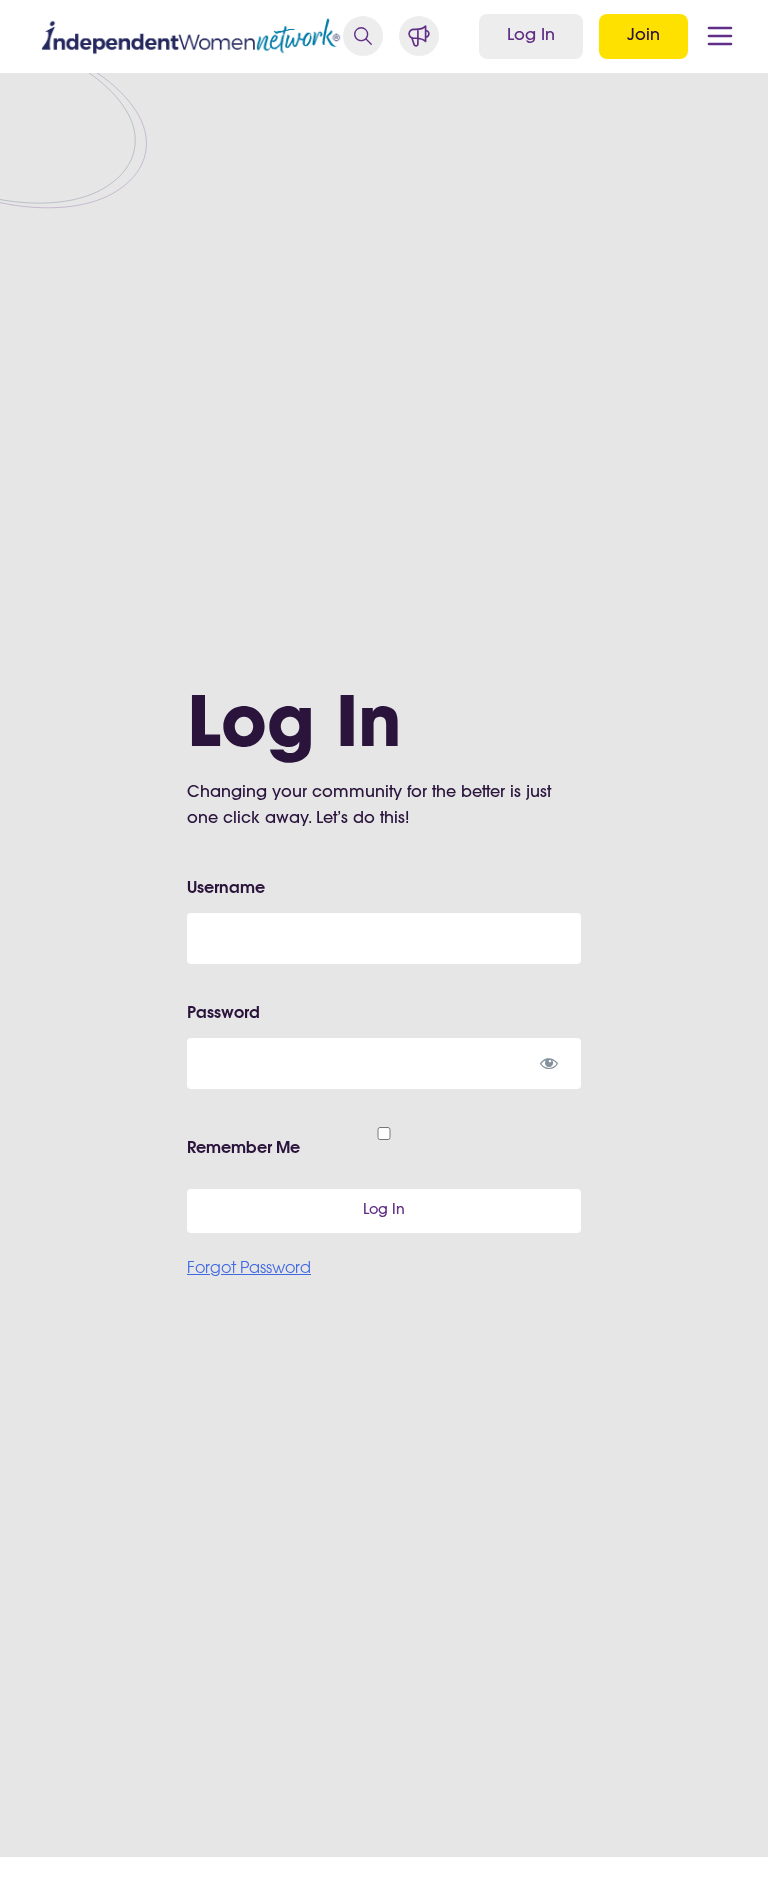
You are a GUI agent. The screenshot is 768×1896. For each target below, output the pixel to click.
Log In (531, 36)
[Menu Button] (720, 36)
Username (226, 889)
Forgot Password (249, 1269)
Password (223, 1014)
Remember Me (243, 1149)
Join (643, 36)
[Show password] (548, 1063)
